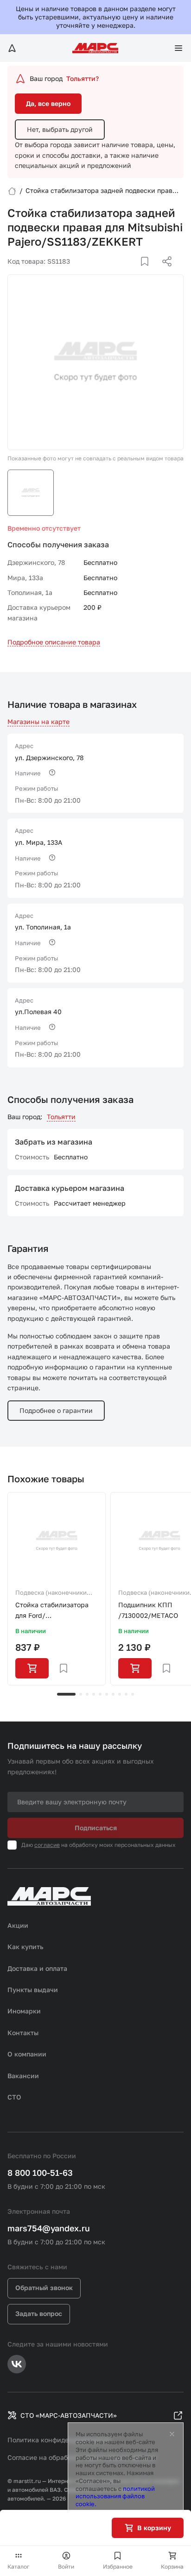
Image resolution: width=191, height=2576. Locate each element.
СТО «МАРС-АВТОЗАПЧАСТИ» (69, 2415)
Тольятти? (83, 78)
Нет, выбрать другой (60, 129)
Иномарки (24, 2011)
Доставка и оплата (37, 1968)
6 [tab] (107, 1694)
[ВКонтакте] (134, 272)
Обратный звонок (44, 2288)
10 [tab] (133, 1694)
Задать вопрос (39, 2313)
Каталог (19, 2567)
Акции (18, 1925)
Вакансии (23, 2076)
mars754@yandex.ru (49, 2228)
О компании (27, 2054)
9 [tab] (126, 1694)
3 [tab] (87, 1694)
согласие (47, 1845)
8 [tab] (120, 1694)
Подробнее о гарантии (56, 1410)
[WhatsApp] (164, 272)
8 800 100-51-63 (40, 2173)
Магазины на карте (38, 721)
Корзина (172, 2567)
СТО (14, 2097)
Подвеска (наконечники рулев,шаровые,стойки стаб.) (51, 1593)
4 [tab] (94, 1694)
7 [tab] (113, 1694)
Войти (66, 2567)
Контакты (23, 2033)
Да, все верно (48, 103)
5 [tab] (100, 1694)
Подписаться (96, 1828)
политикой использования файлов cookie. (115, 2496)
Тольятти (61, 1117)
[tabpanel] (57, 1589)
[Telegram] (119, 272)
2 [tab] (81, 1694)
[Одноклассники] (149, 272)
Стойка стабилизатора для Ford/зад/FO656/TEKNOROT (52, 1611)
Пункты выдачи (33, 1990)
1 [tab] (66, 1694)
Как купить (25, 1947)
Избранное (118, 2567)
